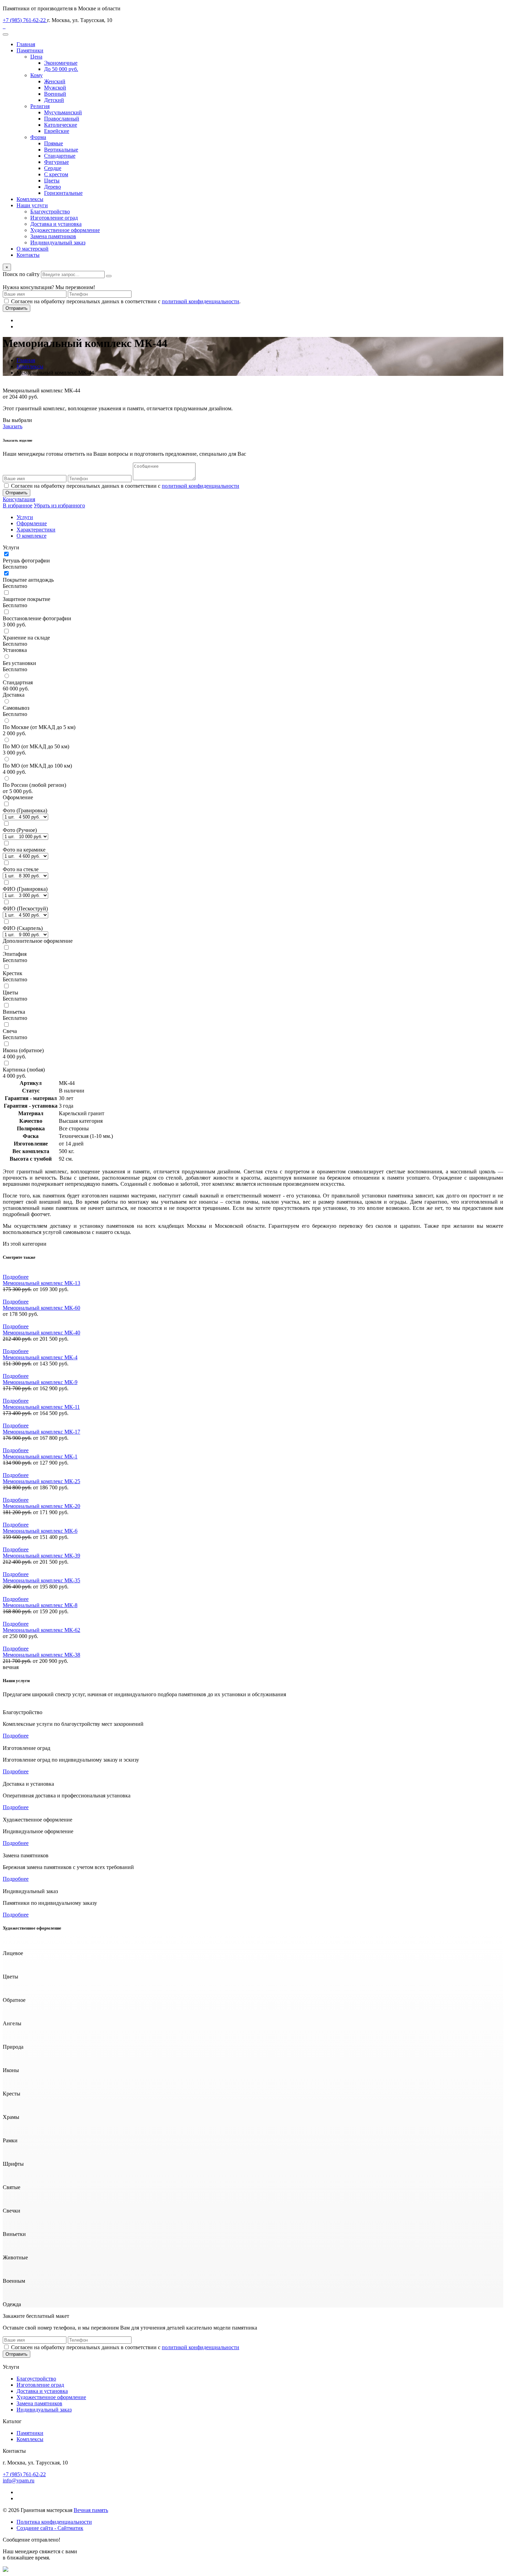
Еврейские (57, 131)
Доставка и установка (56, 224)
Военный (55, 94)
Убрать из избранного (59, 505)
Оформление (32, 523)
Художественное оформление (65, 230)
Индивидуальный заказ (58, 242)
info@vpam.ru (19, 2480)
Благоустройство (50, 212)
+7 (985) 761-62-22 (25, 20)
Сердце (53, 168)
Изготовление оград (54, 218)
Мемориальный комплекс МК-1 (40, 1456)
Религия (40, 106)
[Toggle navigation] (6, 34)
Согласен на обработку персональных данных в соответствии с (125, 486)
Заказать (13, 426)
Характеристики (36, 530)
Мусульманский (63, 112)
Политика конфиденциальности (54, 2522)
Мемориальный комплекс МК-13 (41, 1283)
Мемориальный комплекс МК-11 (41, 1407)
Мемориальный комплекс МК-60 (41, 1308)
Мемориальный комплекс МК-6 (40, 1531)
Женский (55, 81)
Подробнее (16, 1277)
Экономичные (61, 63)
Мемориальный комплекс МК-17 (41, 1432)
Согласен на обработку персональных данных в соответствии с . (126, 301)
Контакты (28, 255)
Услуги (25, 517)
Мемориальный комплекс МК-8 (40, 1605)
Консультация (19, 499)
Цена (36, 57)
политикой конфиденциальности (201, 301)
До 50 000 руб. (61, 69)
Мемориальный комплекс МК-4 (40, 1357)
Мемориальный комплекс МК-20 (41, 1506)
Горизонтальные (63, 193)
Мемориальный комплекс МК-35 (41, 1580)
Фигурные (56, 162)
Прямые (54, 143)
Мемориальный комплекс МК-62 (41, 1630)
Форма (38, 137)
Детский (54, 100)
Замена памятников (53, 236)
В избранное (18, 505)
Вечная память (91, 2510)
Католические (61, 125)
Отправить (17, 308)
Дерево (52, 187)
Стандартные (60, 156)
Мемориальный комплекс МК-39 (41, 1556)
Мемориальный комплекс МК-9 (40, 1382)
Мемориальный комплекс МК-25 (41, 1481)
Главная (26, 44)
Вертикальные (61, 150)
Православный (62, 119)
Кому (36, 75)
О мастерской (33, 249)
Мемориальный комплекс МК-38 (41, 1655)
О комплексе (31, 536)
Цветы (52, 181)
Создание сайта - (50, 2528)
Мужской (55, 88)
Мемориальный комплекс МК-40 (41, 1333)
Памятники (30, 50)
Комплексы (30, 199)
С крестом (56, 174)
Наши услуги (32, 205)
